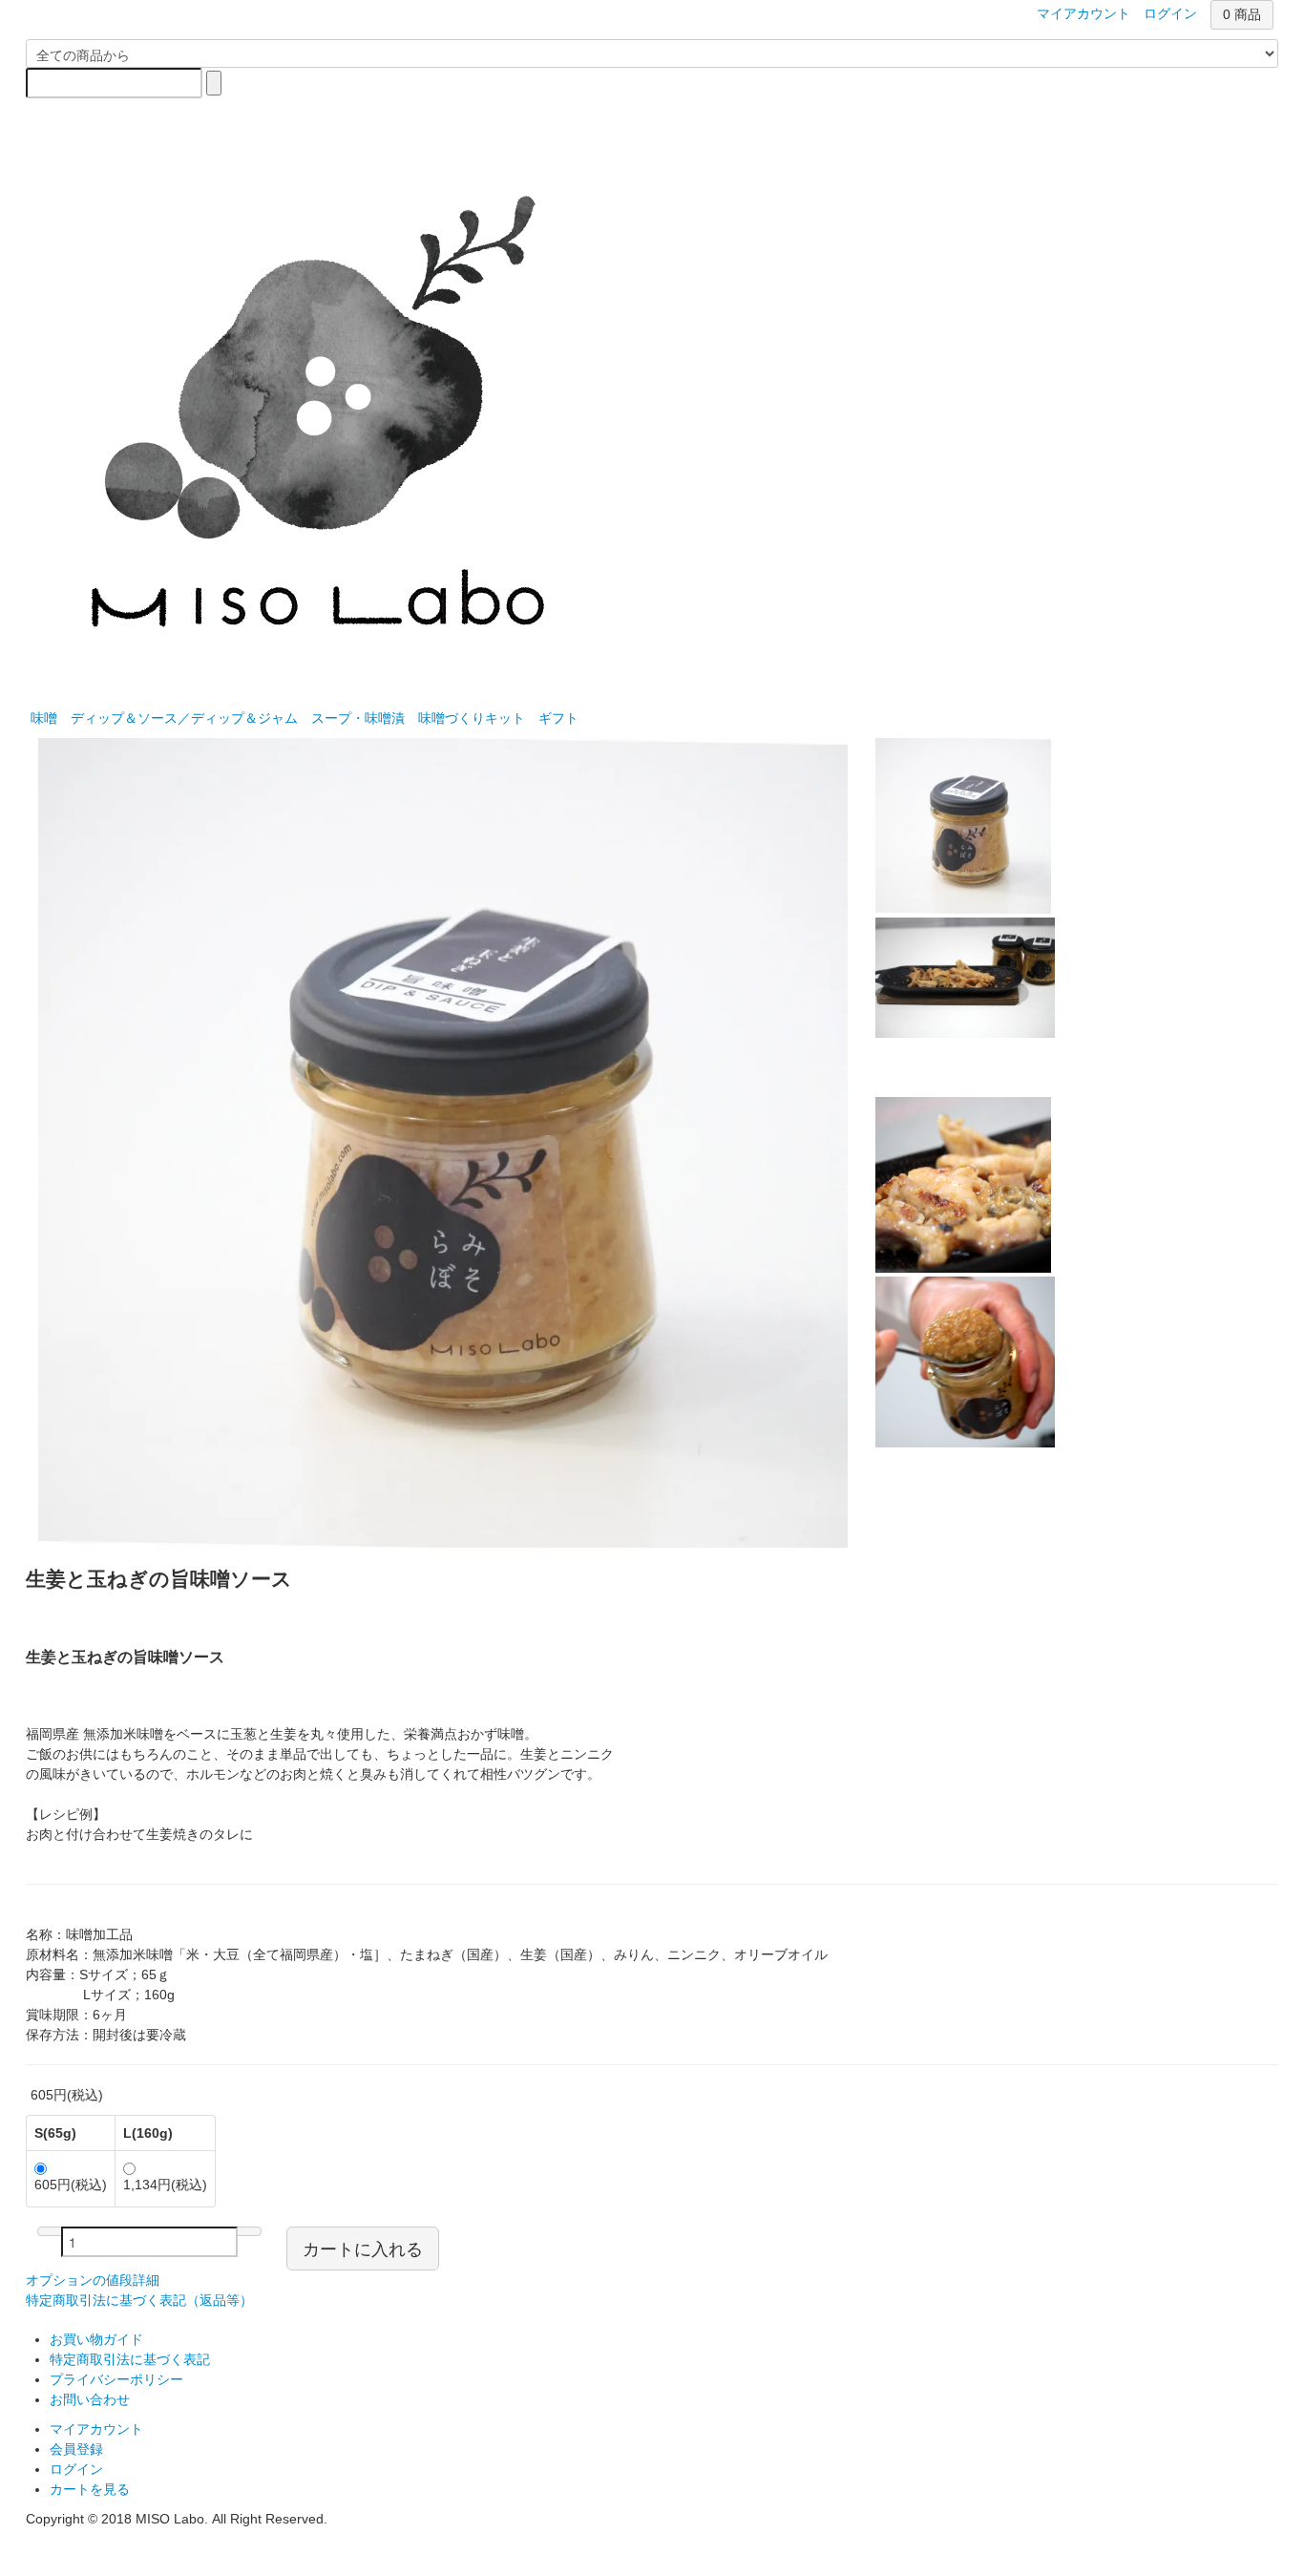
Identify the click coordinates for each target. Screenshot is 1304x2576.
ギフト (558, 718)
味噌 (44, 718)
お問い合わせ (90, 2399)
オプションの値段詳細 (93, 2280)
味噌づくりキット (472, 718)
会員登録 (76, 2449)
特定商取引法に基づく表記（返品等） (139, 2300)
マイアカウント (96, 2429)
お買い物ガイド (96, 2339)
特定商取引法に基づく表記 (130, 2359)
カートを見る (90, 2489)
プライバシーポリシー (116, 2379)
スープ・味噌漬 (358, 718)
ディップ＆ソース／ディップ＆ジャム (184, 718)
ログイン (76, 2469)
